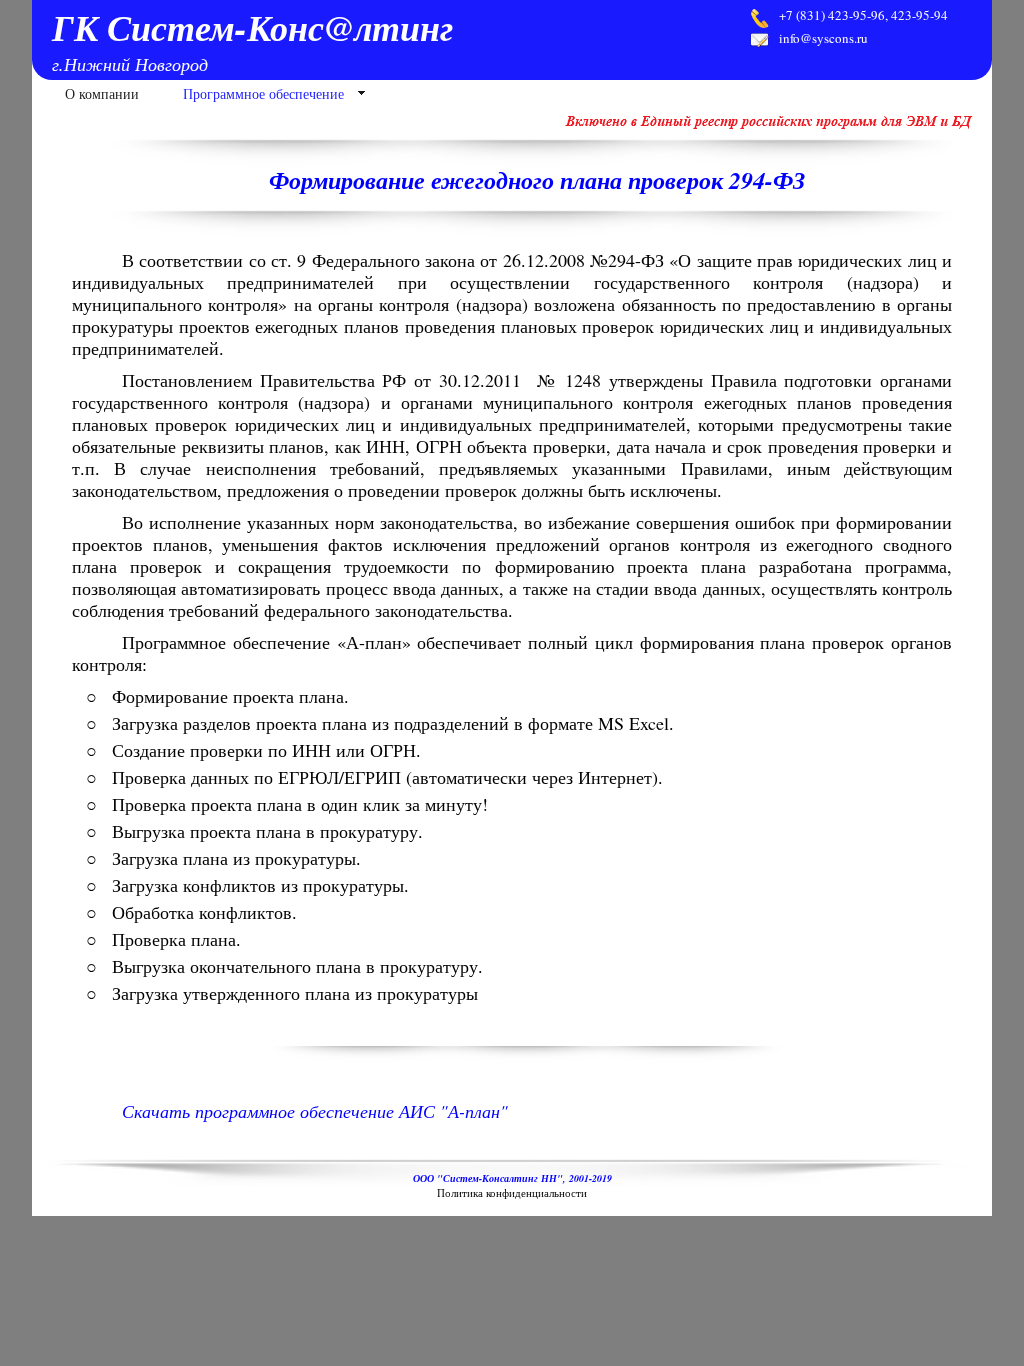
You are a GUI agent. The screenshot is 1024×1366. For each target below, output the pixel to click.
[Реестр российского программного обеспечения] (771, 125)
